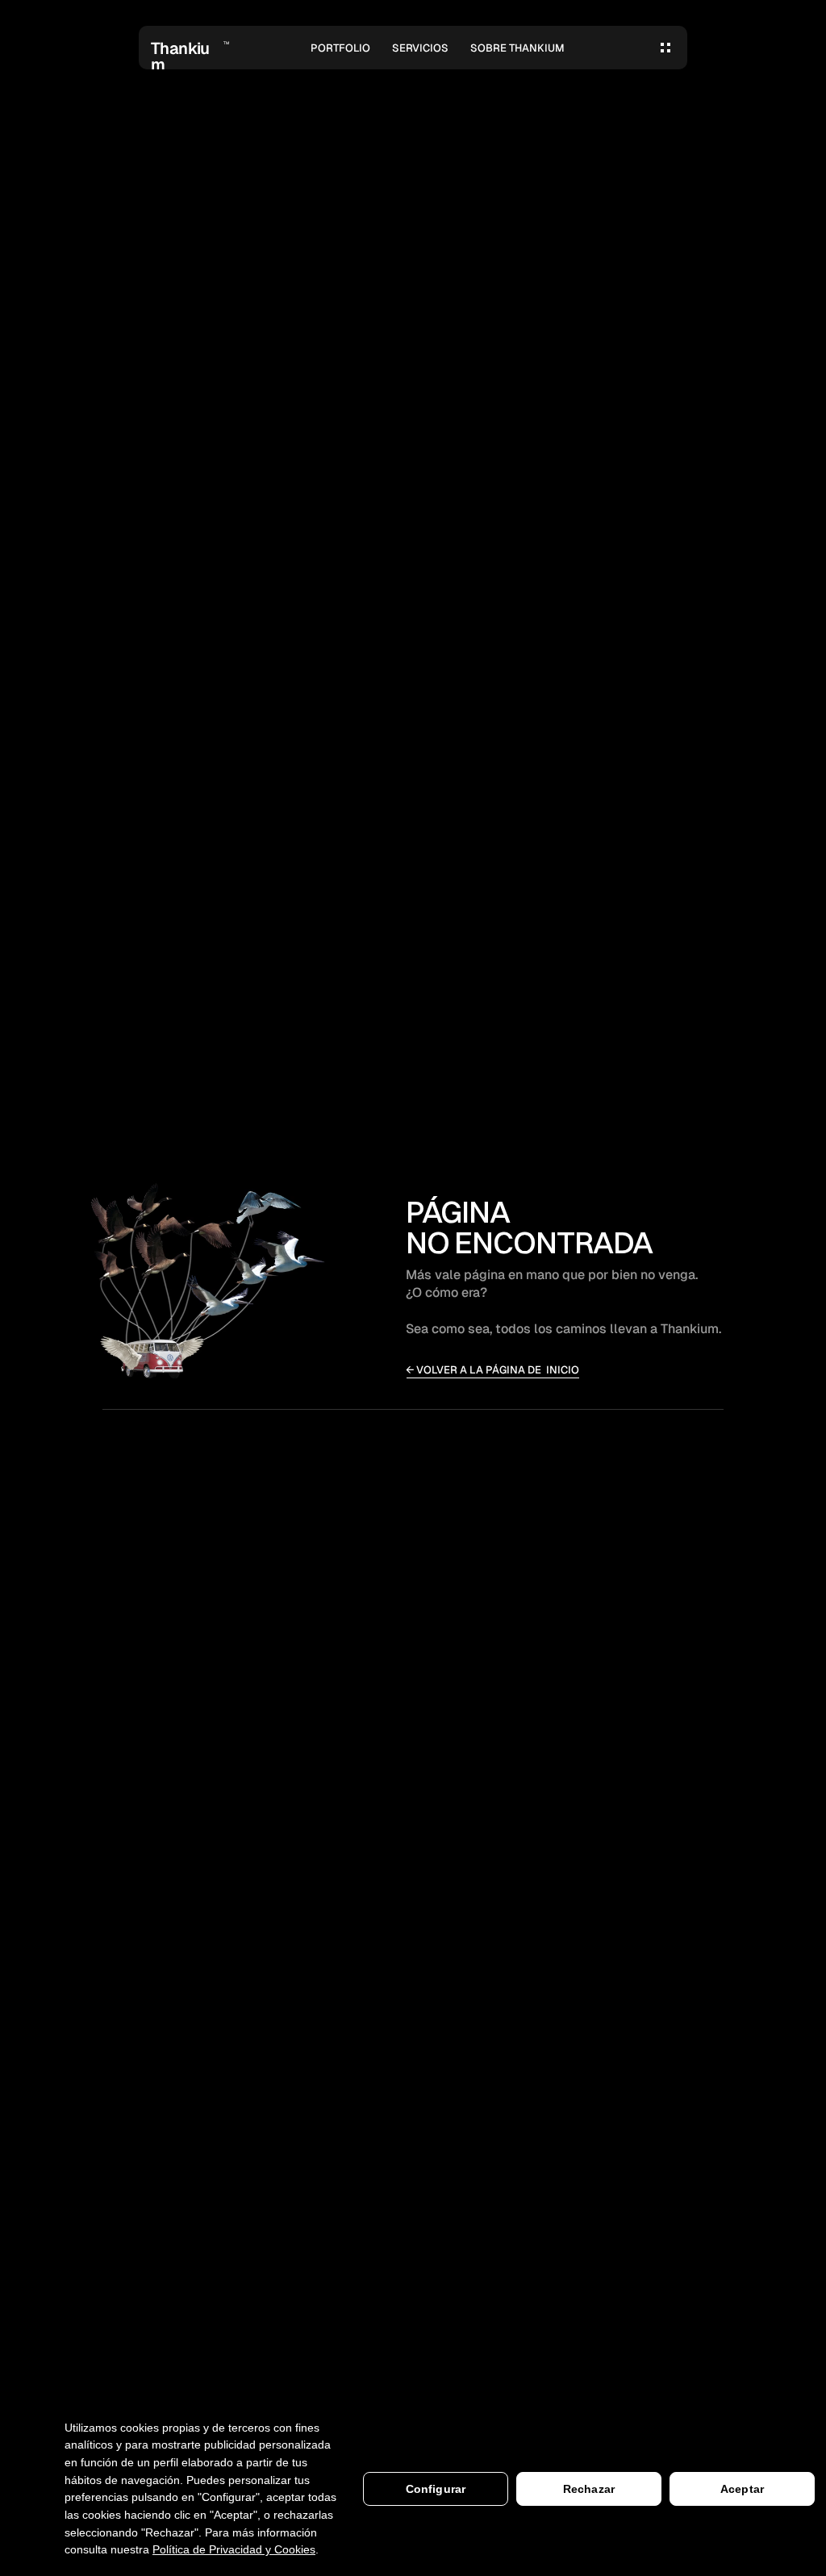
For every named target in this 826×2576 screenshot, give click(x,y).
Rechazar (589, 2489)
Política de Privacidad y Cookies (234, 2549)
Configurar (436, 2489)
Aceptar (742, 2489)
